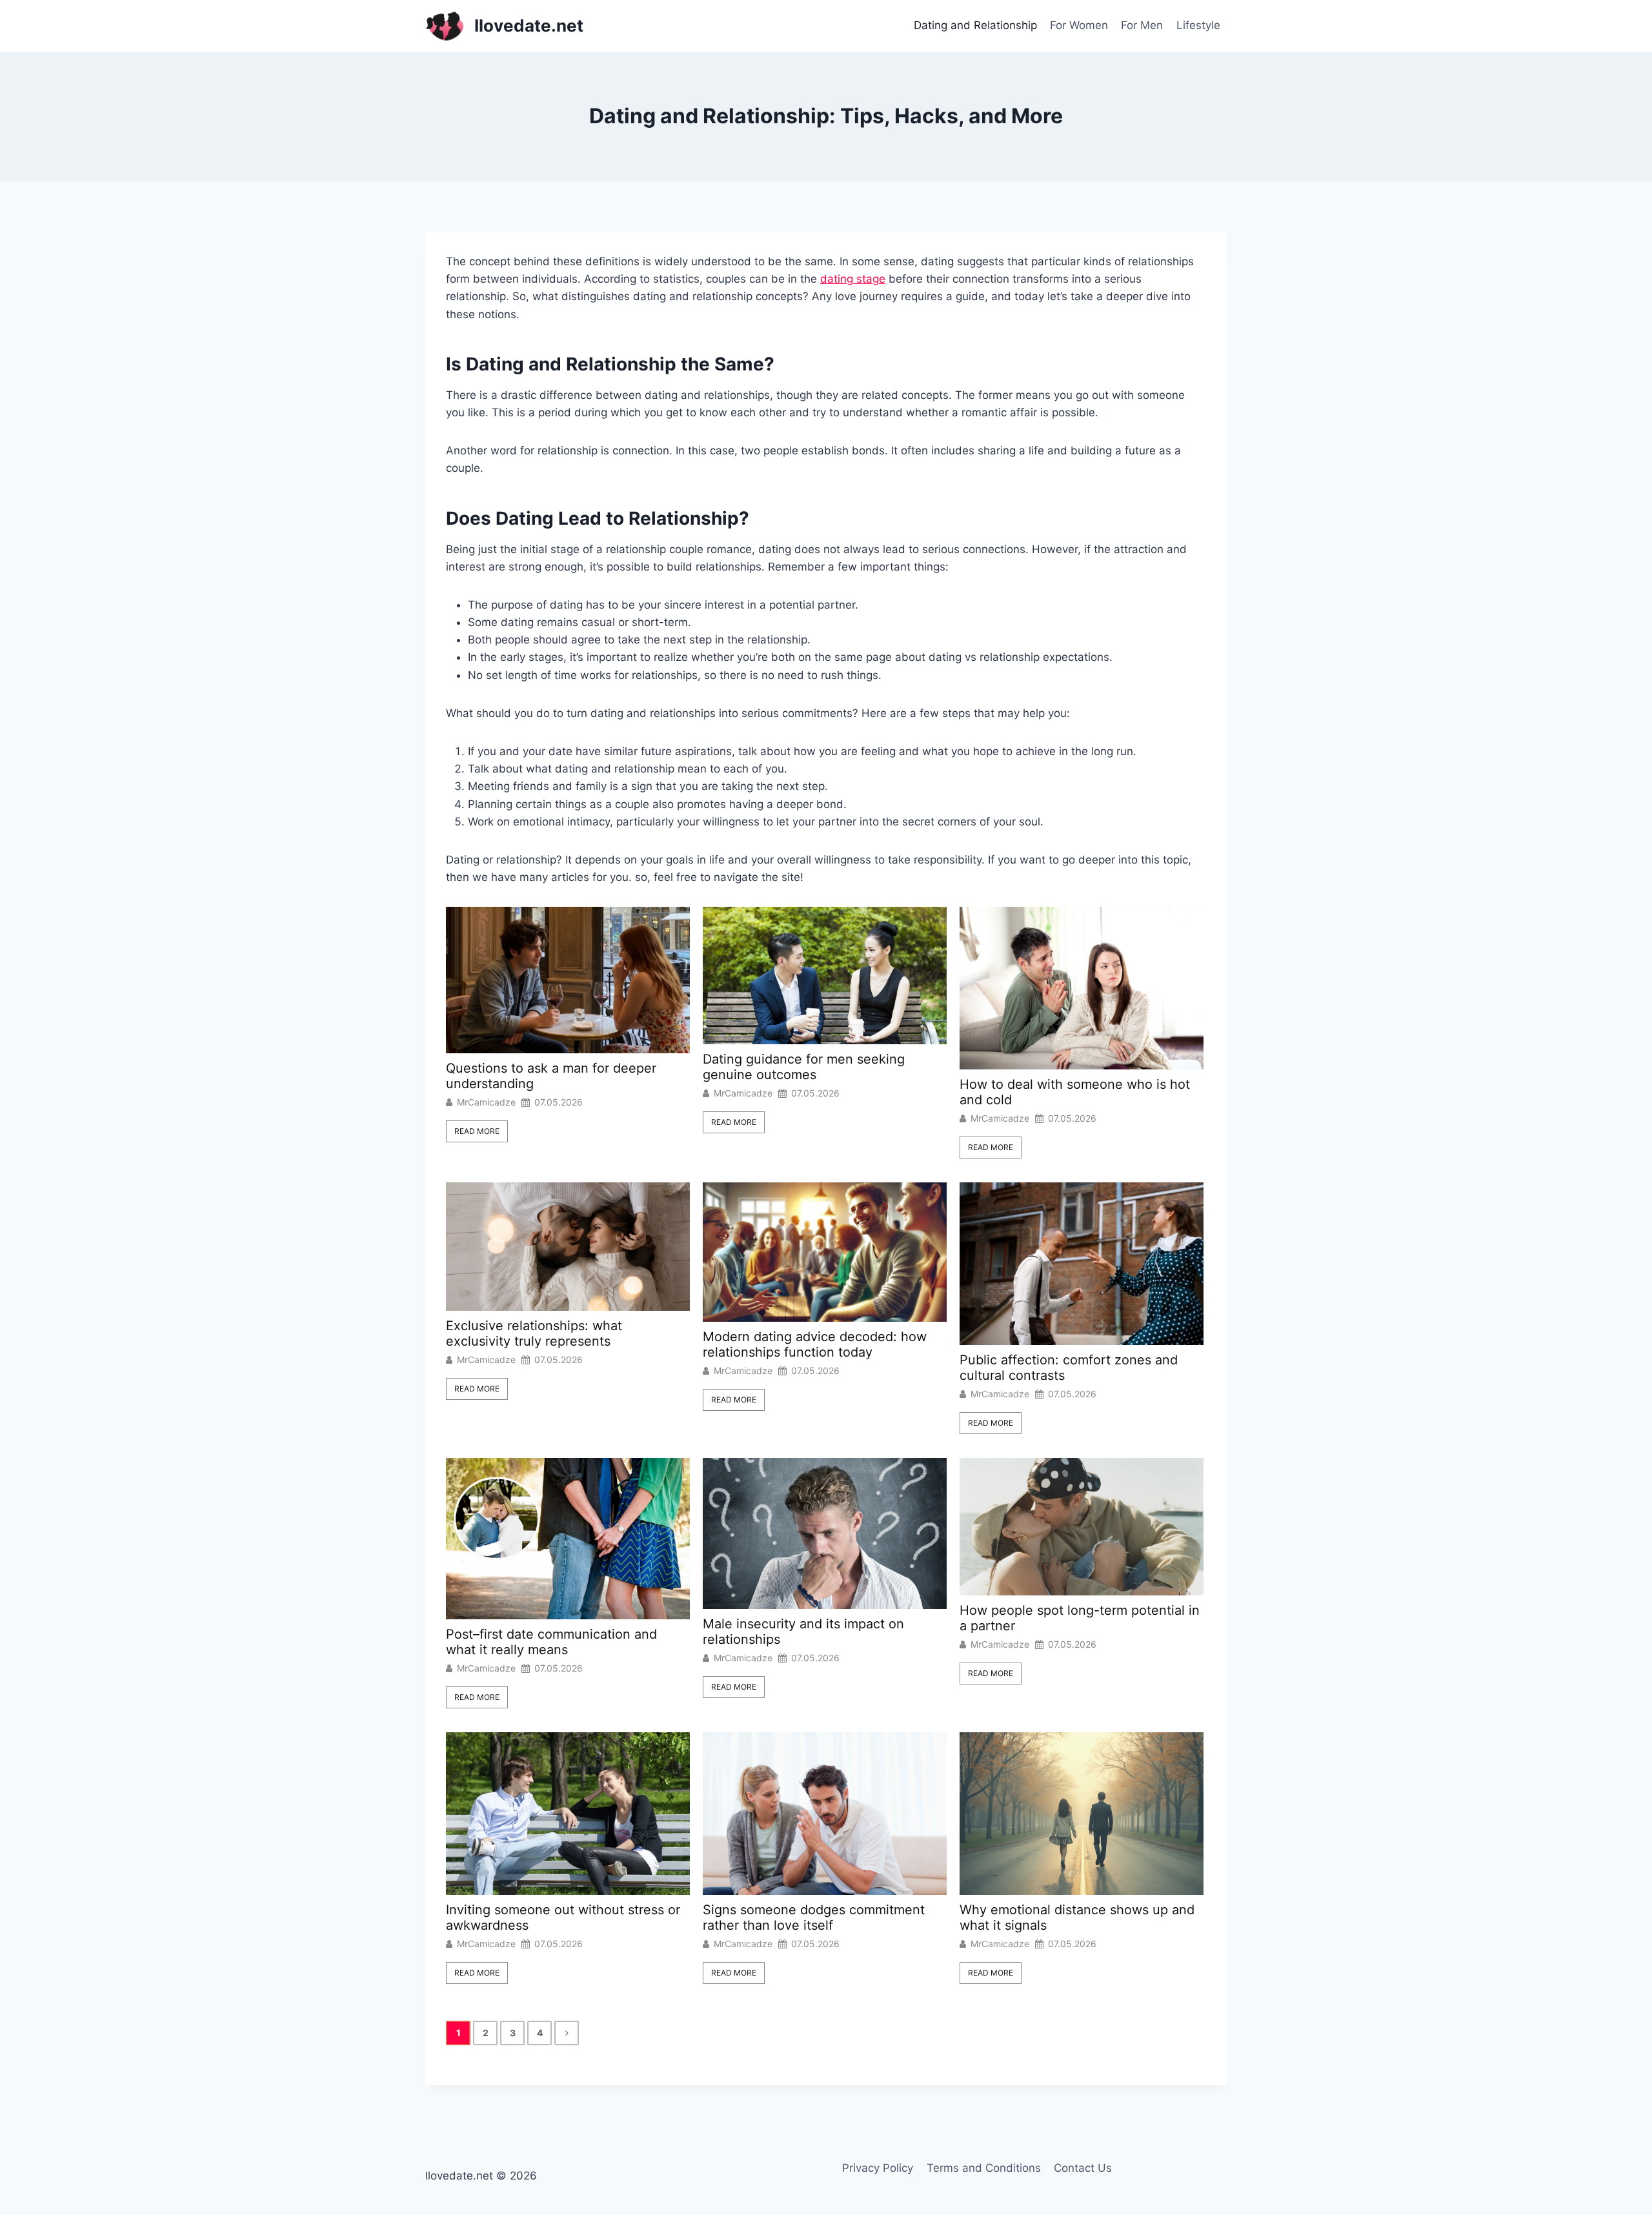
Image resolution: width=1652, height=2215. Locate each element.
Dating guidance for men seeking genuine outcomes (804, 1067)
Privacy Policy (878, 2168)
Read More (477, 1131)
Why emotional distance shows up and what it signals (1077, 1917)
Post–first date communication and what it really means (551, 1642)
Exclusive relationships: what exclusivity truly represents (534, 1333)
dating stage (853, 279)
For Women (1079, 25)
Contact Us (1083, 2168)
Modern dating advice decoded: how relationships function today (815, 1344)
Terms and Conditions (984, 2168)
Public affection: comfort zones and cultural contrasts (1069, 1368)
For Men (1142, 25)
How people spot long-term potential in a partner (1080, 1618)
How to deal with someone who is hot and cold (1075, 1092)
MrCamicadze (486, 1102)
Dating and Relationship (975, 25)
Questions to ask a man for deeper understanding (551, 1076)
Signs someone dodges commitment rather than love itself (814, 1917)
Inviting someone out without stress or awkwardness (563, 1917)
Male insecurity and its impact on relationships (803, 1632)
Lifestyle (1198, 25)
